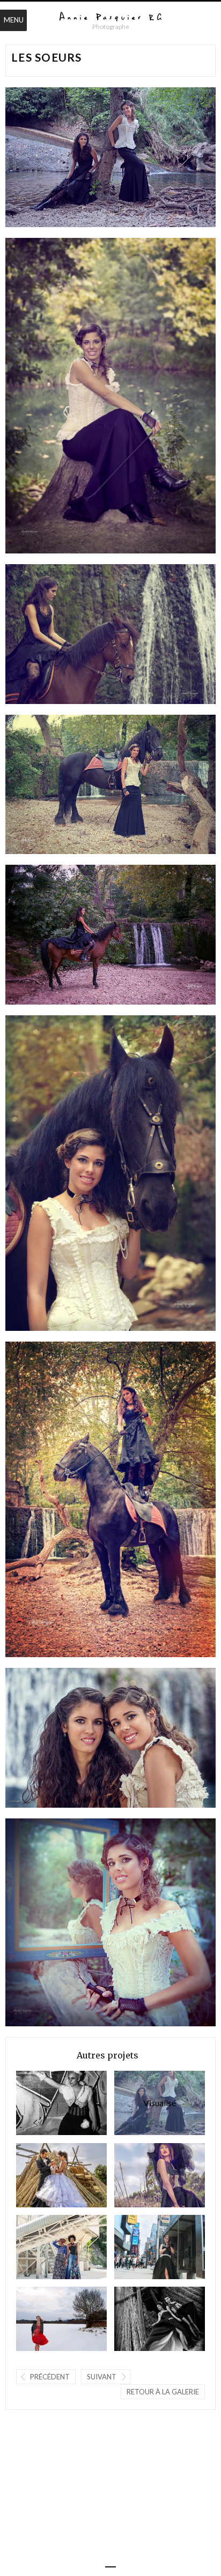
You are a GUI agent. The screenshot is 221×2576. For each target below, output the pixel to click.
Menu (14, 20)
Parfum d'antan (141, 2319)
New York (141, 2247)
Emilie (43, 2103)
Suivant (102, 2377)
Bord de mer (141, 2175)
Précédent (50, 2377)
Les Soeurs (145, 2103)
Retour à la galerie (163, 2392)
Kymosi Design (43, 2247)
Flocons (43, 2319)
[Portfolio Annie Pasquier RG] (110, 17)
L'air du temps (43, 2175)
